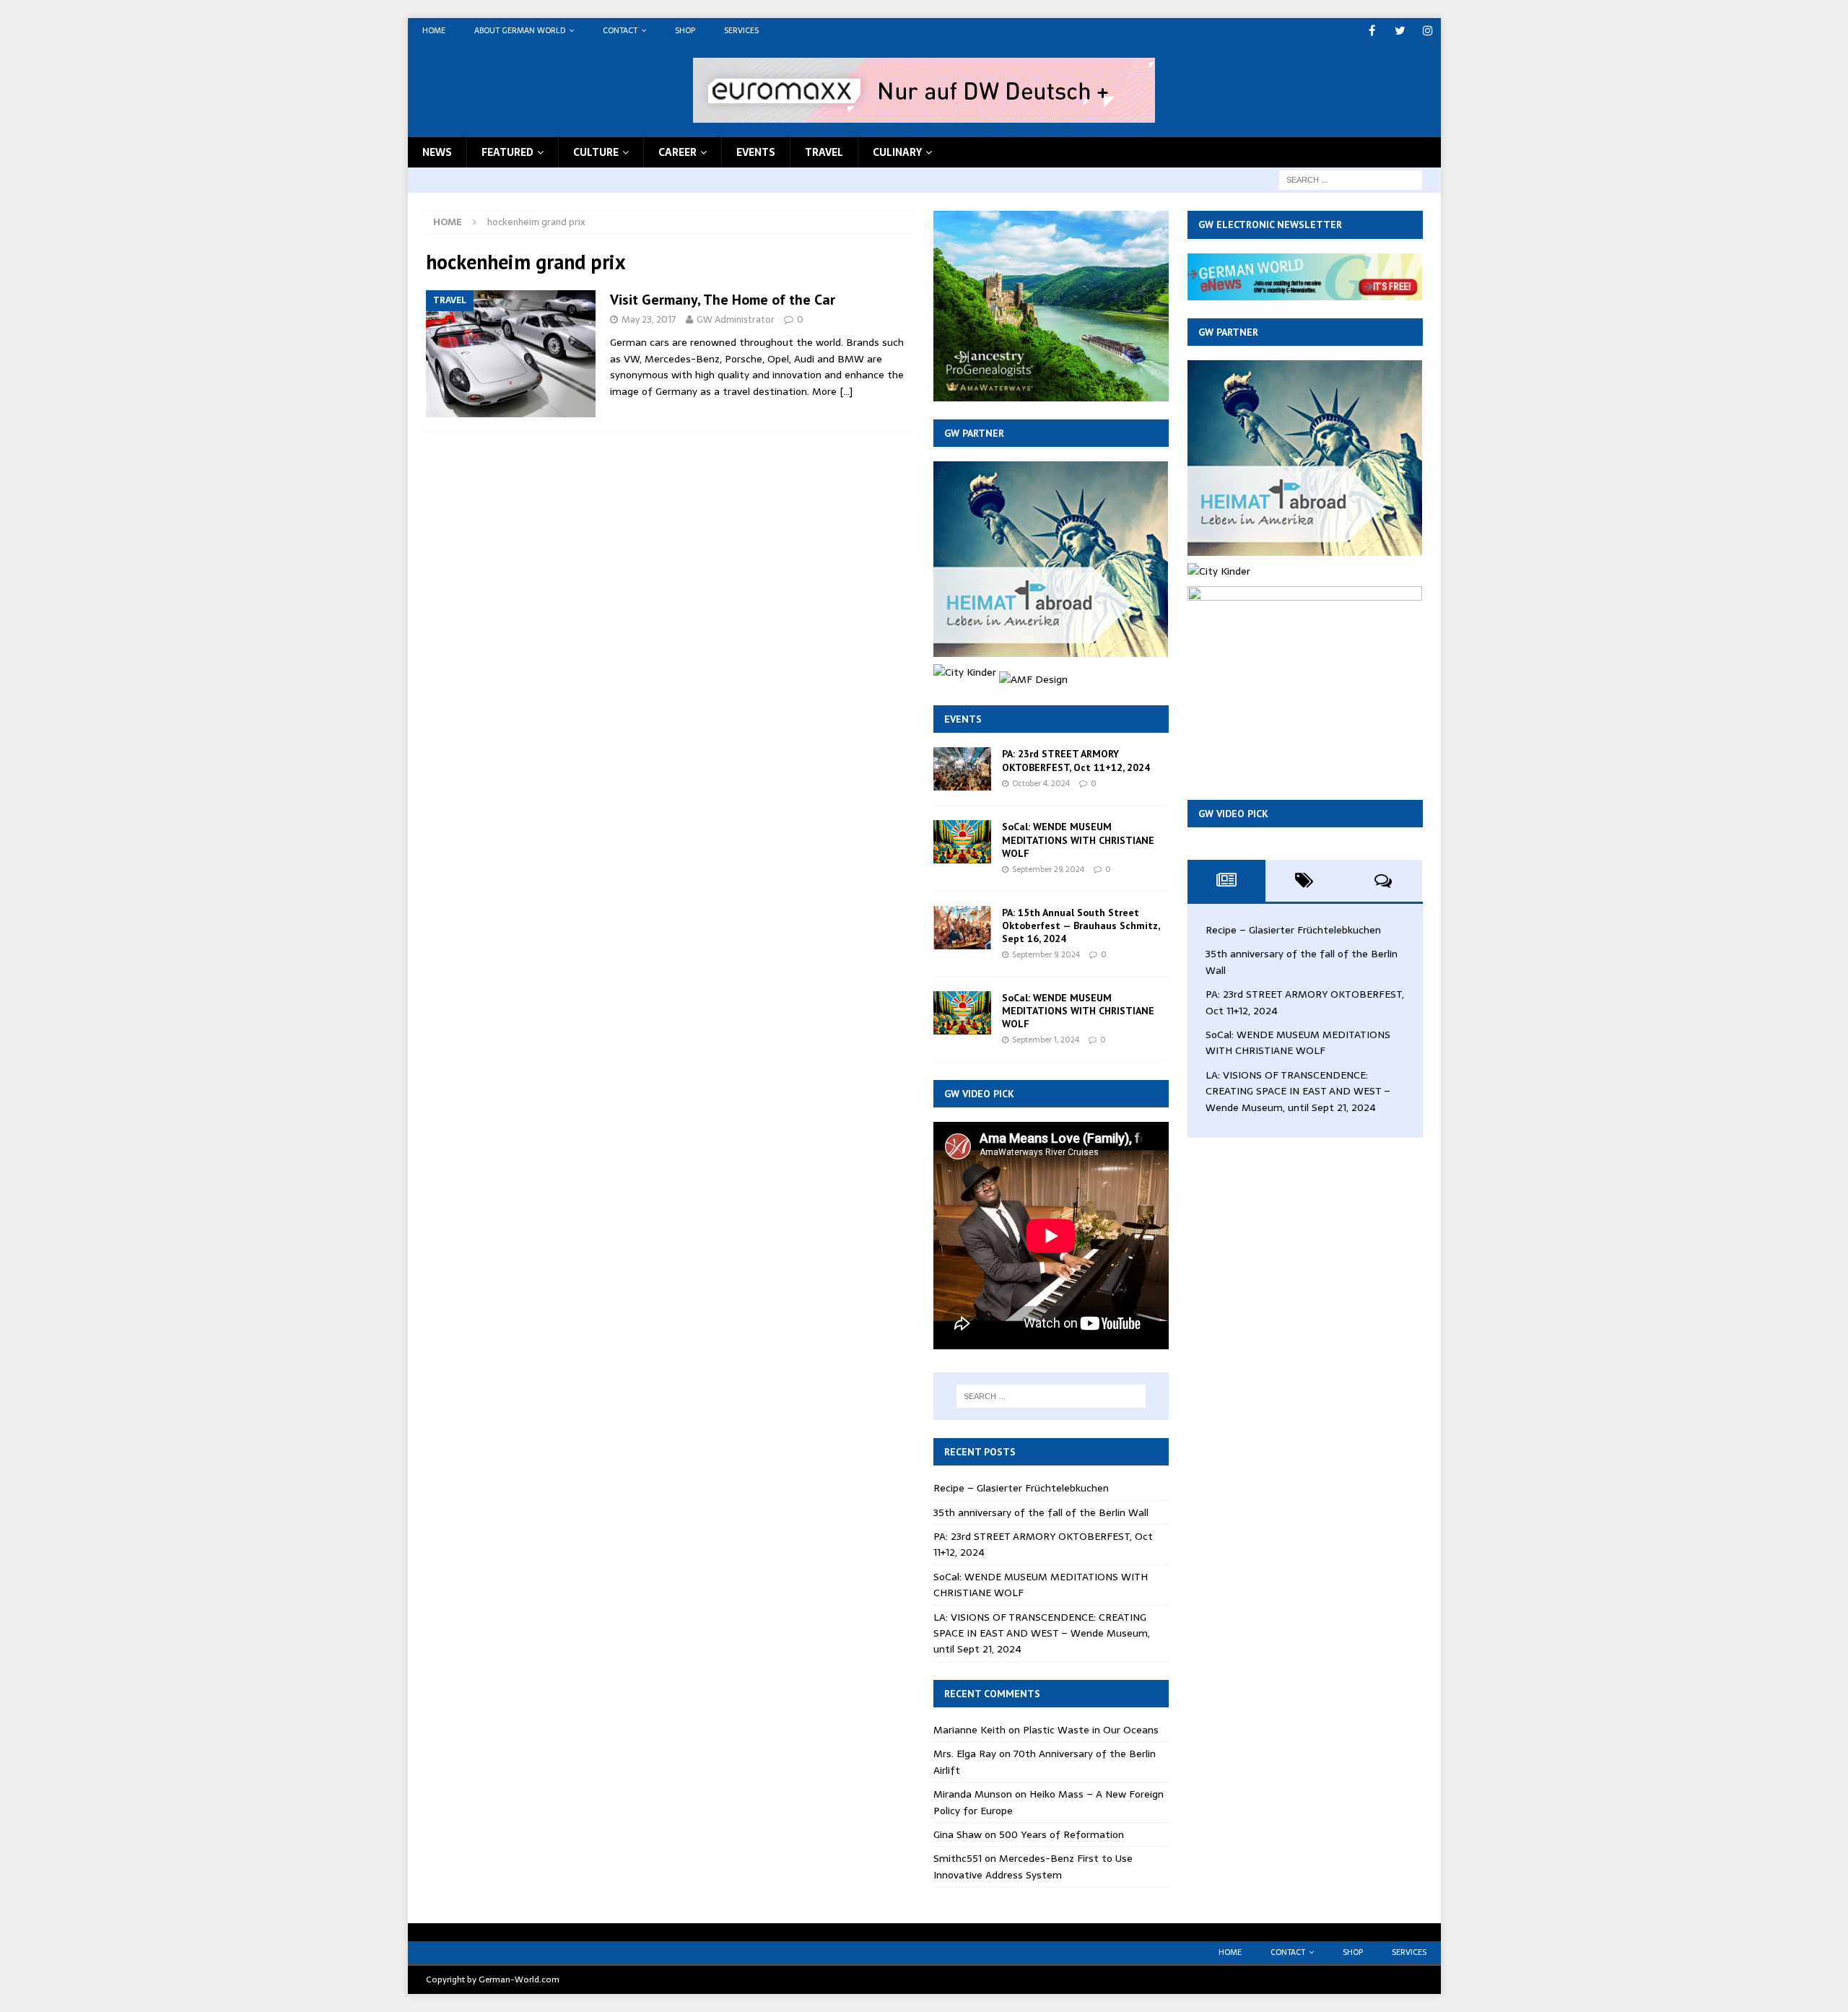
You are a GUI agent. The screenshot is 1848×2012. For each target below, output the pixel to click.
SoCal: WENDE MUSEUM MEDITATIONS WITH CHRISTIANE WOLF (1078, 840)
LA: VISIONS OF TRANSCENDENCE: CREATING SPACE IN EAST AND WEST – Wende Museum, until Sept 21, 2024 (1042, 1633)
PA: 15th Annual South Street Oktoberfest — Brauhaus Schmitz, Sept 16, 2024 (1081, 926)
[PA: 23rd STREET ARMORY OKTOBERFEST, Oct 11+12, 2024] (962, 769)
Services (741, 30)
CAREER (677, 152)
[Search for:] (1351, 179)
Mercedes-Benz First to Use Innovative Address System (1033, 1866)
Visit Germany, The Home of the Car (723, 300)
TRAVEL (824, 152)
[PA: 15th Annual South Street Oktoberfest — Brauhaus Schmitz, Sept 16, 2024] (962, 928)
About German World (520, 30)
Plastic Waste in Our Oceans (1091, 1730)
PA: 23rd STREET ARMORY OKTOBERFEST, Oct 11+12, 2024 (1076, 760)
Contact (620, 30)
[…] (846, 391)
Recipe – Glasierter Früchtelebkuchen (1021, 1488)
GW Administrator (736, 319)
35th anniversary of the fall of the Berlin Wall (1041, 1512)
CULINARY (897, 152)
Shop (685, 30)
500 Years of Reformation (1062, 1834)
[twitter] (1400, 31)
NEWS (437, 152)
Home (434, 30)
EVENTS (756, 152)
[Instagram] (1428, 31)
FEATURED (507, 152)
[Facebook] (1372, 31)
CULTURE (596, 152)
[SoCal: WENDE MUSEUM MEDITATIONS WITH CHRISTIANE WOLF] (962, 842)
